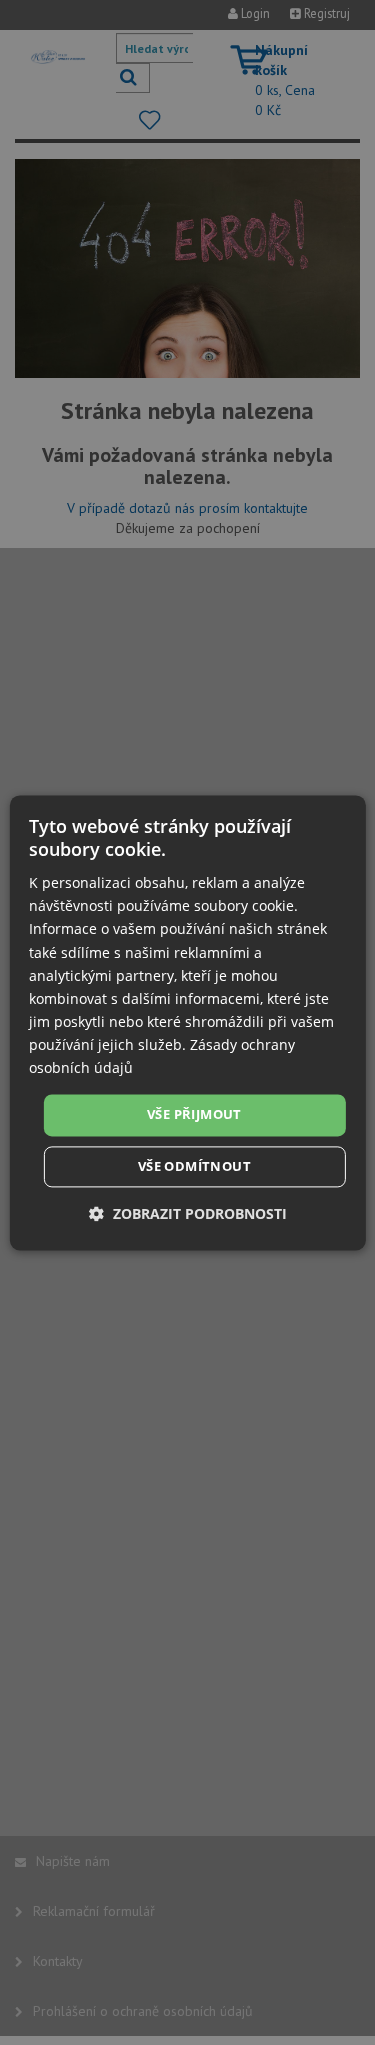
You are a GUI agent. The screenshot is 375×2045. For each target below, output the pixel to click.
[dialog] (187, 1022)
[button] (188, 1213)
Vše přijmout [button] (194, 1115)
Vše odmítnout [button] (194, 1166)
